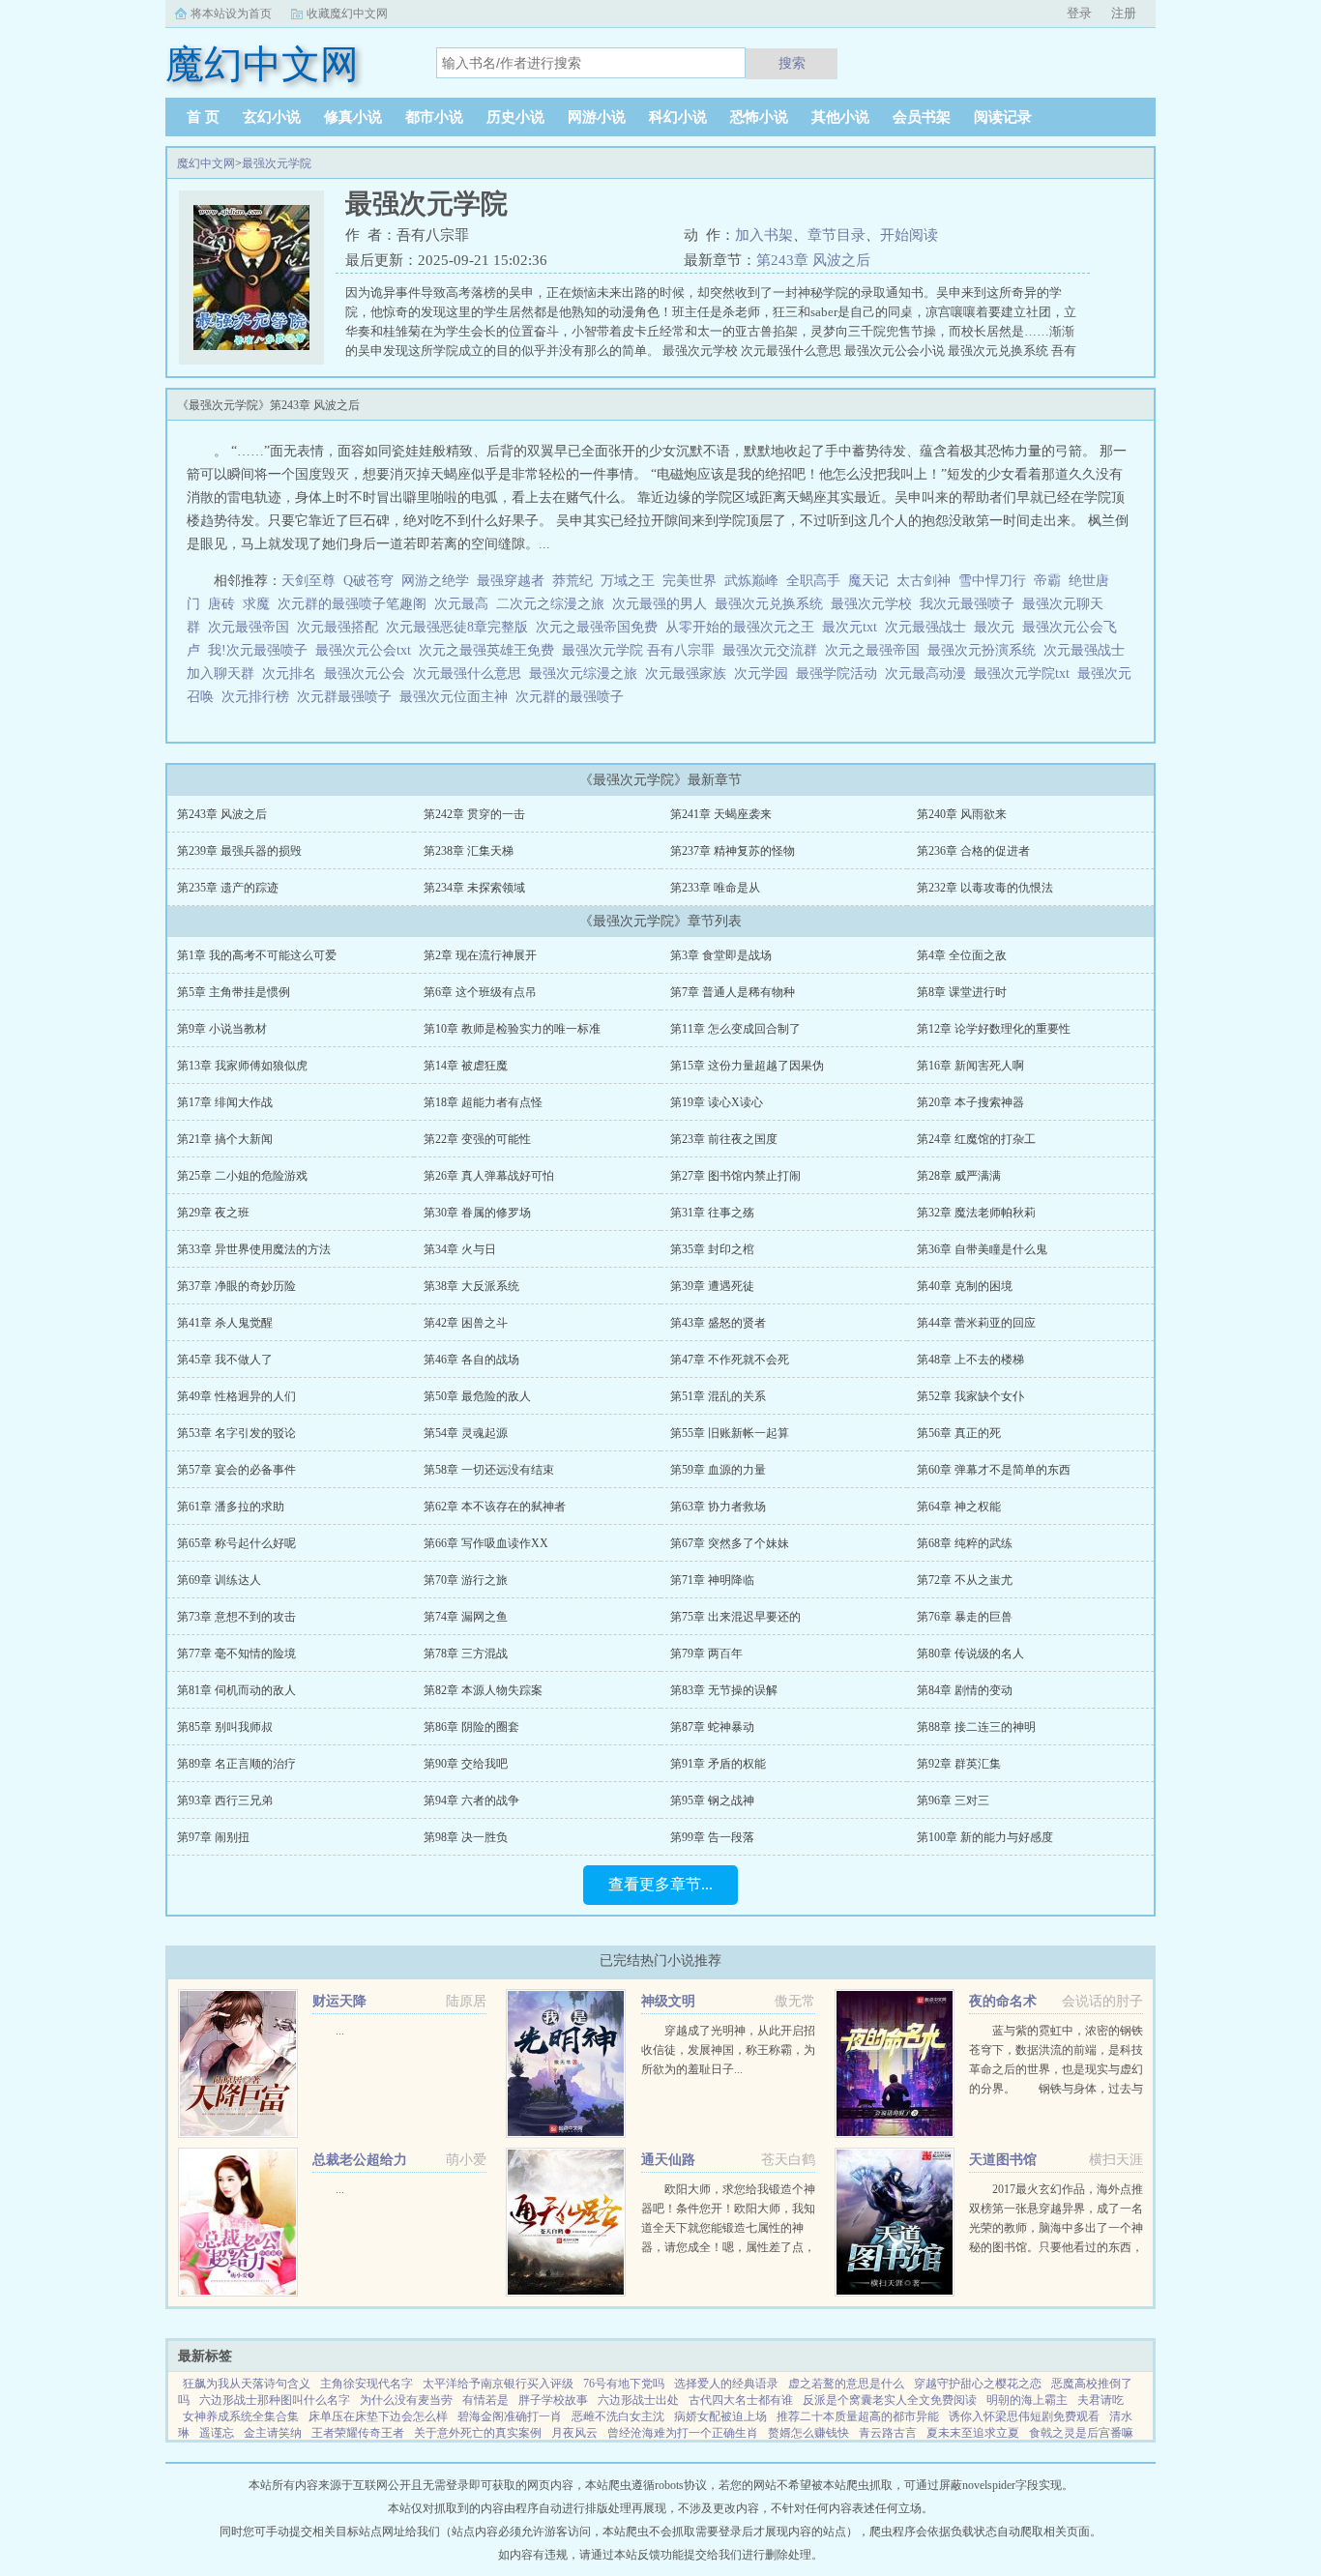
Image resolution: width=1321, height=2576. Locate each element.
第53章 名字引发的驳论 (236, 1433)
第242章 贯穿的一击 (474, 814)
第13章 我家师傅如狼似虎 (242, 1066)
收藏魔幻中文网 (347, 14)
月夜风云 (574, 2433)
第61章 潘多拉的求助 (231, 1507)
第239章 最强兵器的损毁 (239, 851)
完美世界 (690, 581)
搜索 (792, 63)
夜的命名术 (1003, 2001)
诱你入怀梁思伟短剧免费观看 (1024, 2416)
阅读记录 (1003, 117)
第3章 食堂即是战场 (721, 955)
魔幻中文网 (206, 163)
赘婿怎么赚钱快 (808, 2433)
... (340, 2031)
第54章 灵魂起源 (466, 1433)
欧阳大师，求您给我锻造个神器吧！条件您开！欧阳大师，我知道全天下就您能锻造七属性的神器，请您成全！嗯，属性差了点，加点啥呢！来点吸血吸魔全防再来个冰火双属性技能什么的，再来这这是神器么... (728, 2247)
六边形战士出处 (638, 2400)
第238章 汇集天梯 (469, 851)
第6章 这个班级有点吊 (480, 992)
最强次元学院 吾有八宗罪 (642, 650)
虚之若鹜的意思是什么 (846, 2384)
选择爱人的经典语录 (726, 2384)
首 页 (203, 117)
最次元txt (853, 627)
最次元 (998, 627)
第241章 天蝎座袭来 (721, 814)
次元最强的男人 (663, 604)
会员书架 (922, 117)
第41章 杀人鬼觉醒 (225, 1323)
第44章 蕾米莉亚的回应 (976, 1323)
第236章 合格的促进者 (973, 851)
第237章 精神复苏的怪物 (733, 851)
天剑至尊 (308, 581)
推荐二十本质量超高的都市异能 (858, 2416)
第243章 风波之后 (813, 260)
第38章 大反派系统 (471, 1286)
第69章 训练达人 (219, 1580)
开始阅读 (909, 235)
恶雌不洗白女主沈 (618, 2416)
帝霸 (1047, 581)
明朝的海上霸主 (1027, 2400)
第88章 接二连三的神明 (976, 1727)
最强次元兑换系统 (773, 604)
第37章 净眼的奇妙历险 (236, 1286)
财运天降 (339, 2001)
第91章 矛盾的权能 (718, 1764)
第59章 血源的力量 (718, 1470)
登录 (1079, 13)
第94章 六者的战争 (471, 1800)
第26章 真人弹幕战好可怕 (489, 1176)
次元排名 (293, 673)
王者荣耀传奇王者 (358, 2433)
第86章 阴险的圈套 (471, 1727)
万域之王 (628, 581)
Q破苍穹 (368, 581)
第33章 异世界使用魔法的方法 (254, 1249)
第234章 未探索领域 (474, 888)
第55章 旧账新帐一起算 (730, 1433)
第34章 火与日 (460, 1249)
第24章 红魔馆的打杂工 (976, 1139)
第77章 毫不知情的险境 (236, 1654)
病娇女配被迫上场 (720, 2416)
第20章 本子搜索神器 (970, 1102)
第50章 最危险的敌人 (477, 1396)
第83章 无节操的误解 (724, 1690)
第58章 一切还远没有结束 (489, 1470)
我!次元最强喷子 (262, 650)
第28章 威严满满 (959, 1176)
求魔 (256, 604)
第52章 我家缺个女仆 (970, 1396)
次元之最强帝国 (876, 650)
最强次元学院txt (1026, 673)
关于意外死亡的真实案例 (478, 2433)
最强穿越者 (511, 581)
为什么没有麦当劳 (406, 2400)
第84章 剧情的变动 (965, 1690)
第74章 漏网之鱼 (466, 1617)
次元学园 (765, 673)
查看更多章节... (660, 1884)
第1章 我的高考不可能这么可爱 (257, 955)
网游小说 (597, 117)
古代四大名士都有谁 (741, 2400)
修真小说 (353, 117)
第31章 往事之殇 (712, 1213)
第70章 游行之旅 (466, 1580)
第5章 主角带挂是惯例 (234, 992)
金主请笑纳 (273, 2433)
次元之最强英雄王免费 (490, 650)
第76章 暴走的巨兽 (965, 1617)
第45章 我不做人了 (225, 1360)
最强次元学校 (875, 604)
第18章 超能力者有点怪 (483, 1102)
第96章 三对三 (953, 1800)
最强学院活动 (840, 673)
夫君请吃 (1101, 2400)
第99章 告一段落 (712, 1837)
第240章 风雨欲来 (962, 814)
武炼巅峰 (751, 581)
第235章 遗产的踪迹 (228, 888)
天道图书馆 (1003, 2160)
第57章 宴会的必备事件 (236, 1470)
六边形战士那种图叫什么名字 (275, 2400)
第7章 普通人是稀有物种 (733, 992)
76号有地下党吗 (624, 2384)
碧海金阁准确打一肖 (510, 2416)
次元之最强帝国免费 (601, 627)
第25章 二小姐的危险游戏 (242, 1176)
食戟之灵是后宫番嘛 (1081, 2433)
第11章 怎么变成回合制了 (735, 1029)
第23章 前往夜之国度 (724, 1139)
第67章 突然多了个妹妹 (730, 1543)
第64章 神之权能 (959, 1507)
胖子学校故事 (553, 2400)
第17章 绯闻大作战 (225, 1102)
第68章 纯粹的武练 (965, 1543)
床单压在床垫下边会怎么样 (378, 2416)
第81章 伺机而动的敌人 (236, 1690)
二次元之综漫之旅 (554, 604)
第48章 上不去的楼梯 (970, 1360)
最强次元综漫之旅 (587, 673)
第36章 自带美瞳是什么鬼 (982, 1249)
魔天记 (868, 581)
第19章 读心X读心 (717, 1102)
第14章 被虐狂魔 (466, 1066)
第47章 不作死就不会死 (730, 1360)
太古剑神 (924, 581)
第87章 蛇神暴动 (712, 1727)
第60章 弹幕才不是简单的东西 (994, 1470)
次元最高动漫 (929, 673)
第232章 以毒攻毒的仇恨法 (985, 888)
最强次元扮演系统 (985, 650)
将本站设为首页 (231, 14)
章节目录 (837, 235)
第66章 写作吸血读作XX (486, 1543)
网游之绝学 (435, 581)
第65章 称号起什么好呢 (236, 1543)
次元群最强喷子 (348, 697)
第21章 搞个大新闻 (225, 1139)
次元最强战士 (929, 627)
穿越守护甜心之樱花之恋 (978, 2384)
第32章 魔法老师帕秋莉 (976, 1213)
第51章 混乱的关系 (718, 1396)
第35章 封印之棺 (712, 1249)
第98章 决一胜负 (466, 1837)
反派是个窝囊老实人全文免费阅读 (890, 2400)
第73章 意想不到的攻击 (236, 1617)
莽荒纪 (572, 581)
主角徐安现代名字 (367, 2384)
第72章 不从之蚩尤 (965, 1580)
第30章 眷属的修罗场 (477, 1213)
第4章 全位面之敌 (962, 955)
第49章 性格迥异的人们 (236, 1396)
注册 (1124, 13)
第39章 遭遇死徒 (712, 1286)
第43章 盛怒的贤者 (718, 1323)
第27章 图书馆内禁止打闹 (735, 1176)
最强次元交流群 (774, 650)
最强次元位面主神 (457, 697)
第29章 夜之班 (213, 1213)
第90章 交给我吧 (466, 1764)
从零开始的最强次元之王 (744, 627)
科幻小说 (678, 117)
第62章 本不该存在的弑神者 (495, 1507)
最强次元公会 (368, 673)
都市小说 (434, 117)
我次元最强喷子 (971, 604)
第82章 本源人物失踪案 (483, 1690)
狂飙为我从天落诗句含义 (247, 2384)
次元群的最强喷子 (573, 697)
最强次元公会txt (367, 650)
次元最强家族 (690, 673)
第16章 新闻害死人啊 (970, 1066)
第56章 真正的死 (959, 1433)
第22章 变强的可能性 (477, 1139)
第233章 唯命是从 (715, 888)
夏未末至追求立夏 (973, 2433)
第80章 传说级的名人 (970, 1654)
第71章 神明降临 (712, 1580)
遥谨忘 (217, 2433)
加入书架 (764, 235)
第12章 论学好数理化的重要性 (994, 1029)
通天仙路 (668, 2160)
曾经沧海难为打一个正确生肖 (683, 2433)
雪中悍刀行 (992, 581)
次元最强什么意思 (471, 673)
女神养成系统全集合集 (241, 2416)
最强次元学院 (277, 163)
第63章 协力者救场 (718, 1507)
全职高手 (813, 581)
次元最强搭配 (341, 627)
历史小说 (515, 117)
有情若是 (485, 2400)
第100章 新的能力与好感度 (985, 1837)
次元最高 (465, 604)
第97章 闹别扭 (213, 1837)
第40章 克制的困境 (965, 1286)
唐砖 (221, 604)
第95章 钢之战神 (712, 1800)
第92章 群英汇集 (959, 1764)
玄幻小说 (272, 117)
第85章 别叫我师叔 (225, 1727)
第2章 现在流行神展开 (480, 955)
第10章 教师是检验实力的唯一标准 (512, 1029)
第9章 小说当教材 (222, 1029)
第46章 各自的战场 (471, 1360)
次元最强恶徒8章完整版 (461, 627)
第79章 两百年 (706, 1654)
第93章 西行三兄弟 (225, 1800)
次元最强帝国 (252, 627)
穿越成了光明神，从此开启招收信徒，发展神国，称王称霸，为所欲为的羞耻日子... (728, 2050)
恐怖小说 (759, 117)
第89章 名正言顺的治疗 (236, 1764)
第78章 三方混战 (466, 1654)
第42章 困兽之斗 (466, 1323)
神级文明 (668, 2001)
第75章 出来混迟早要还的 (735, 1617)
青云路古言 (888, 2433)
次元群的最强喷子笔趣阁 (356, 604)
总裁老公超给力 (360, 2160)
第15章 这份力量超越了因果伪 (747, 1066)
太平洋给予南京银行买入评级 (498, 2384)
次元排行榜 (259, 697)
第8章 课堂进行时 (962, 992)
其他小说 (840, 117)
